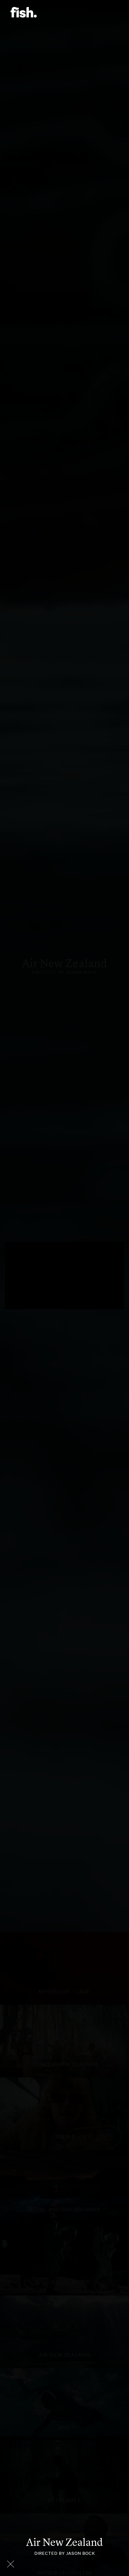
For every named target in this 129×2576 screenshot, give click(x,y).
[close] (11, 2564)
